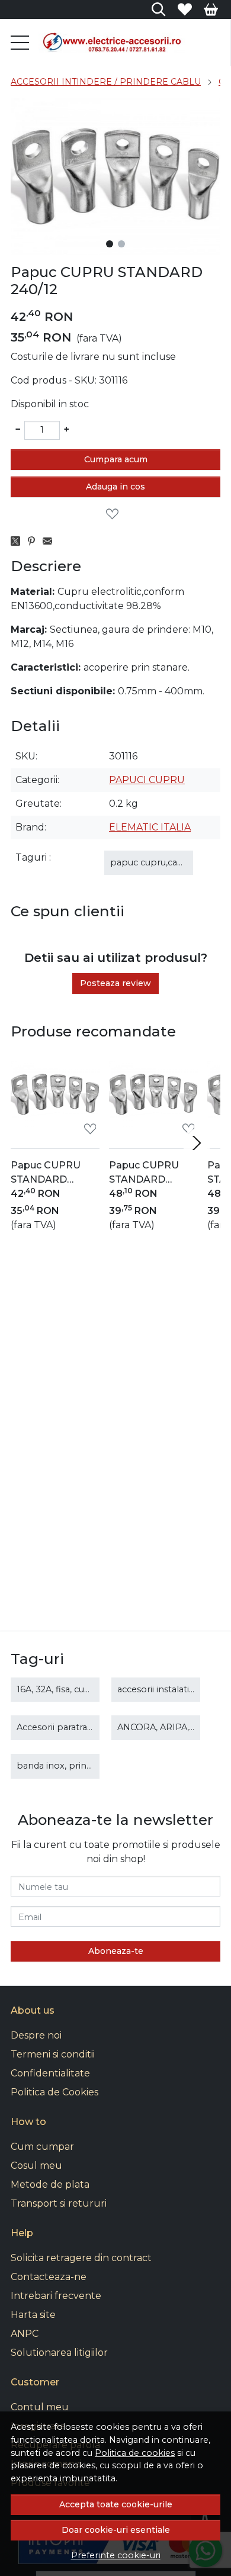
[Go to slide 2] (121, 244)
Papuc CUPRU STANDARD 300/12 (144, 1173)
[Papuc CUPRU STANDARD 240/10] (55, 1094)
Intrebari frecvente (56, 2296)
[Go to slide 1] (110, 244)
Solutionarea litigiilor (59, 2353)
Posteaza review (115, 983)
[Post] (19, 541)
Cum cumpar (42, 2147)
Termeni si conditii (53, 2054)
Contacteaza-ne (49, 2277)
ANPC (25, 2334)
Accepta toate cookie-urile (116, 2504)
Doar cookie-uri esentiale (116, 2530)
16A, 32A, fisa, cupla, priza (70, 1689)
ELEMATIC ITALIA (150, 827)
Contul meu (40, 2407)
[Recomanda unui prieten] (51, 541)
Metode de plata (50, 2184)
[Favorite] (185, 9)
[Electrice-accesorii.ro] (129, 43)
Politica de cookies (135, 2453)
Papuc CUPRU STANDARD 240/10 (46, 1173)
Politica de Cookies (54, 2092)
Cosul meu (36, 2166)
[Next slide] (197, 1143)
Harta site (33, 2315)
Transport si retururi (59, 2203)
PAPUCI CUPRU (147, 780)
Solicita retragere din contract (81, 2258)
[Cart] (211, 9)
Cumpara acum (116, 459)
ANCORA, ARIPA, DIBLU (169, 1727)
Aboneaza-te (116, 1951)
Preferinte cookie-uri (116, 2555)
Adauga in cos (115, 487)
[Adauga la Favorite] (115, 514)
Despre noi (36, 2035)
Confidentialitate (50, 2073)
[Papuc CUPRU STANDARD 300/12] (153, 1094)
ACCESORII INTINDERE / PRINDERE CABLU (106, 82)
